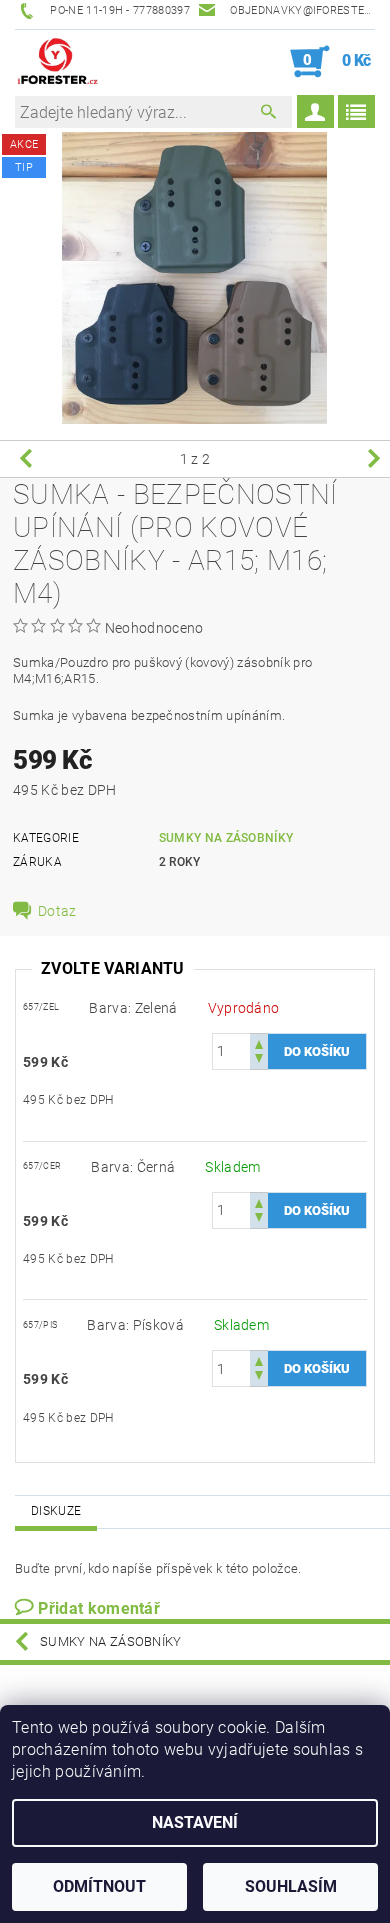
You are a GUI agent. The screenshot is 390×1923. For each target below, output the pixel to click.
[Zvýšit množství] (259, 1042)
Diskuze (56, 1511)
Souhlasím (291, 1886)
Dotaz (57, 911)
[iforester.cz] (58, 62)
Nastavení (195, 1822)
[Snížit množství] (259, 1060)
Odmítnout (99, 1886)
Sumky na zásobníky (226, 838)
